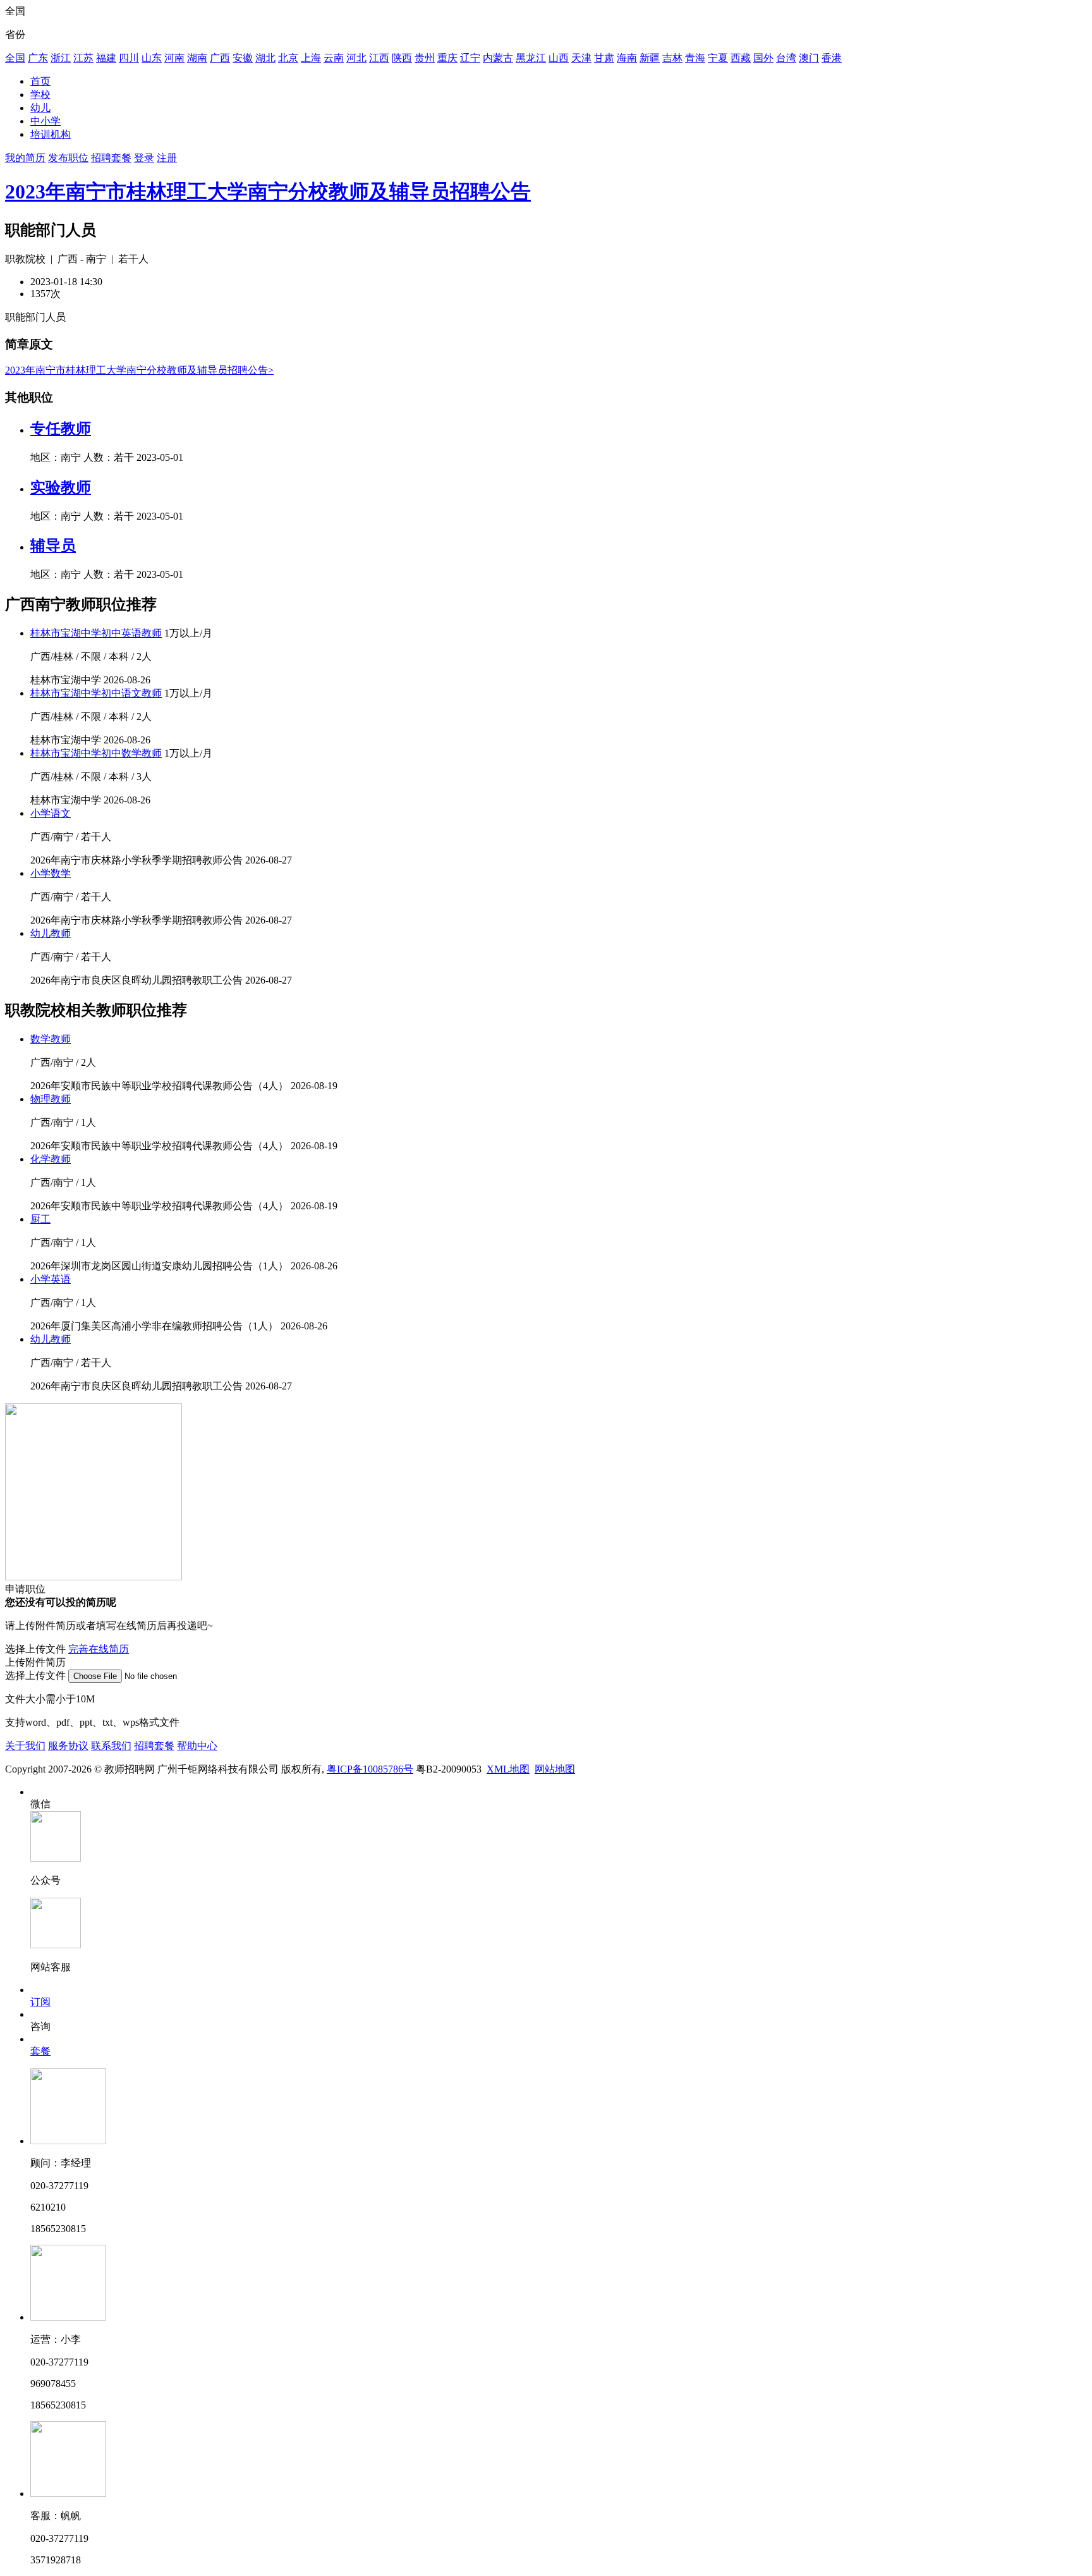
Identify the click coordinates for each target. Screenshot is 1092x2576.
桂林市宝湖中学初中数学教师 (96, 753)
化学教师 (51, 1159)
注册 (167, 158)
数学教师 (51, 1039)
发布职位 (68, 158)
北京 (288, 58)
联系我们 (111, 1746)
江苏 (83, 58)
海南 (627, 58)
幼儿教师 (51, 933)
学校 (40, 95)
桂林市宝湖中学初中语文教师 (96, 693)
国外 (763, 58)
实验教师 (61, 487)
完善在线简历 (99, 1649)
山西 (559, 58)
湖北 (265, 58)
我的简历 (25, 158)
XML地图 (508, 1769)
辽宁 (470, 58)
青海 (695, 58)
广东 (38, 58)
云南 (334, 58)
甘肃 (604, 58)
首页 (40, 81)
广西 (220, 58)
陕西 (402, 58)
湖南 (197, 58)
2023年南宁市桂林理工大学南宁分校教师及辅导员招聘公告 (268, 192)
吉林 (672, 58)
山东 (152, 58)
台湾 (786, 58)
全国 (15, 58)
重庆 (447, 58)
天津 (581, 58)
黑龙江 (531, 58)
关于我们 (25, 1746)
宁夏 (718, 58)
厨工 (40, 1219)
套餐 (40, 2051)
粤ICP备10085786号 (370, 1769)
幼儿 (40, 108)
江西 (379, 58)
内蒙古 (498, 58)
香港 (832, 58)
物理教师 (51, 1099)
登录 (144, 158)
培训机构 (51, 134)
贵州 (425, 58)
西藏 (741, 58)
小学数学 (51, 873)
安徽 (243, 58)
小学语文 (51, 813)
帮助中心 (197, 1746)
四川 (129, 58)
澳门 (809, 58)
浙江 (61, 58)
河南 (174, 58)
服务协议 (68, 1746)
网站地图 (555, 1769)
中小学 (45, 121)
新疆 (650, 58)
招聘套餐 (111, 158)
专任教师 (61, 429)
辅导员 (53, 546)
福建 (106, 58)
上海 (311, 58)
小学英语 (51, 1279)
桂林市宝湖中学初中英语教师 (96, 633)
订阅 (40, 2002)
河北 (356, 58)
